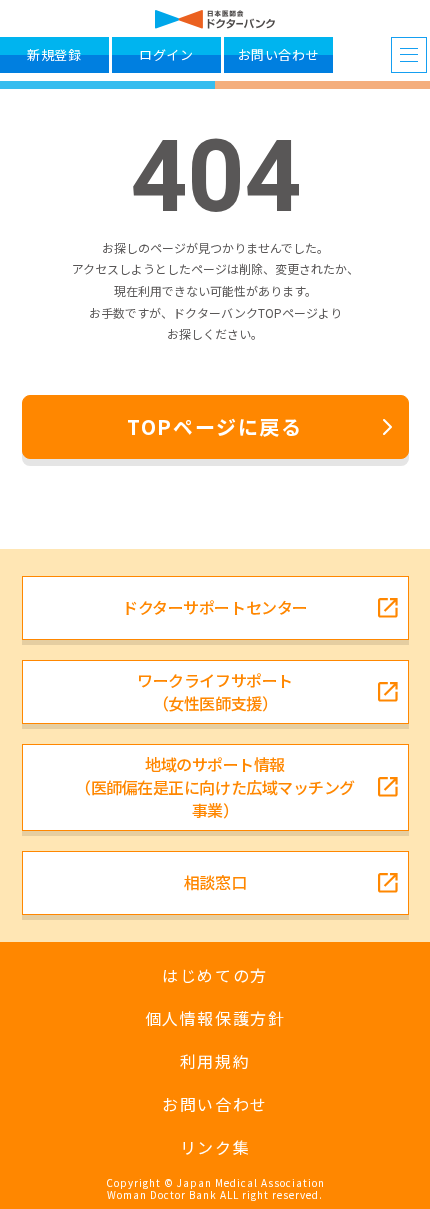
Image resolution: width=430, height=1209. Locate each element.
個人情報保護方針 (215, 1018)
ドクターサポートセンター (214, 607)
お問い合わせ (215, 1104)
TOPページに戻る (214, 426)
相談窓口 (215, 882)
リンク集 (215, 1147)
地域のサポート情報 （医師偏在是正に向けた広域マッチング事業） (214, 787)
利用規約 (215, 1061)
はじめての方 (215, 975)
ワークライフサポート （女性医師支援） (214, 691)
